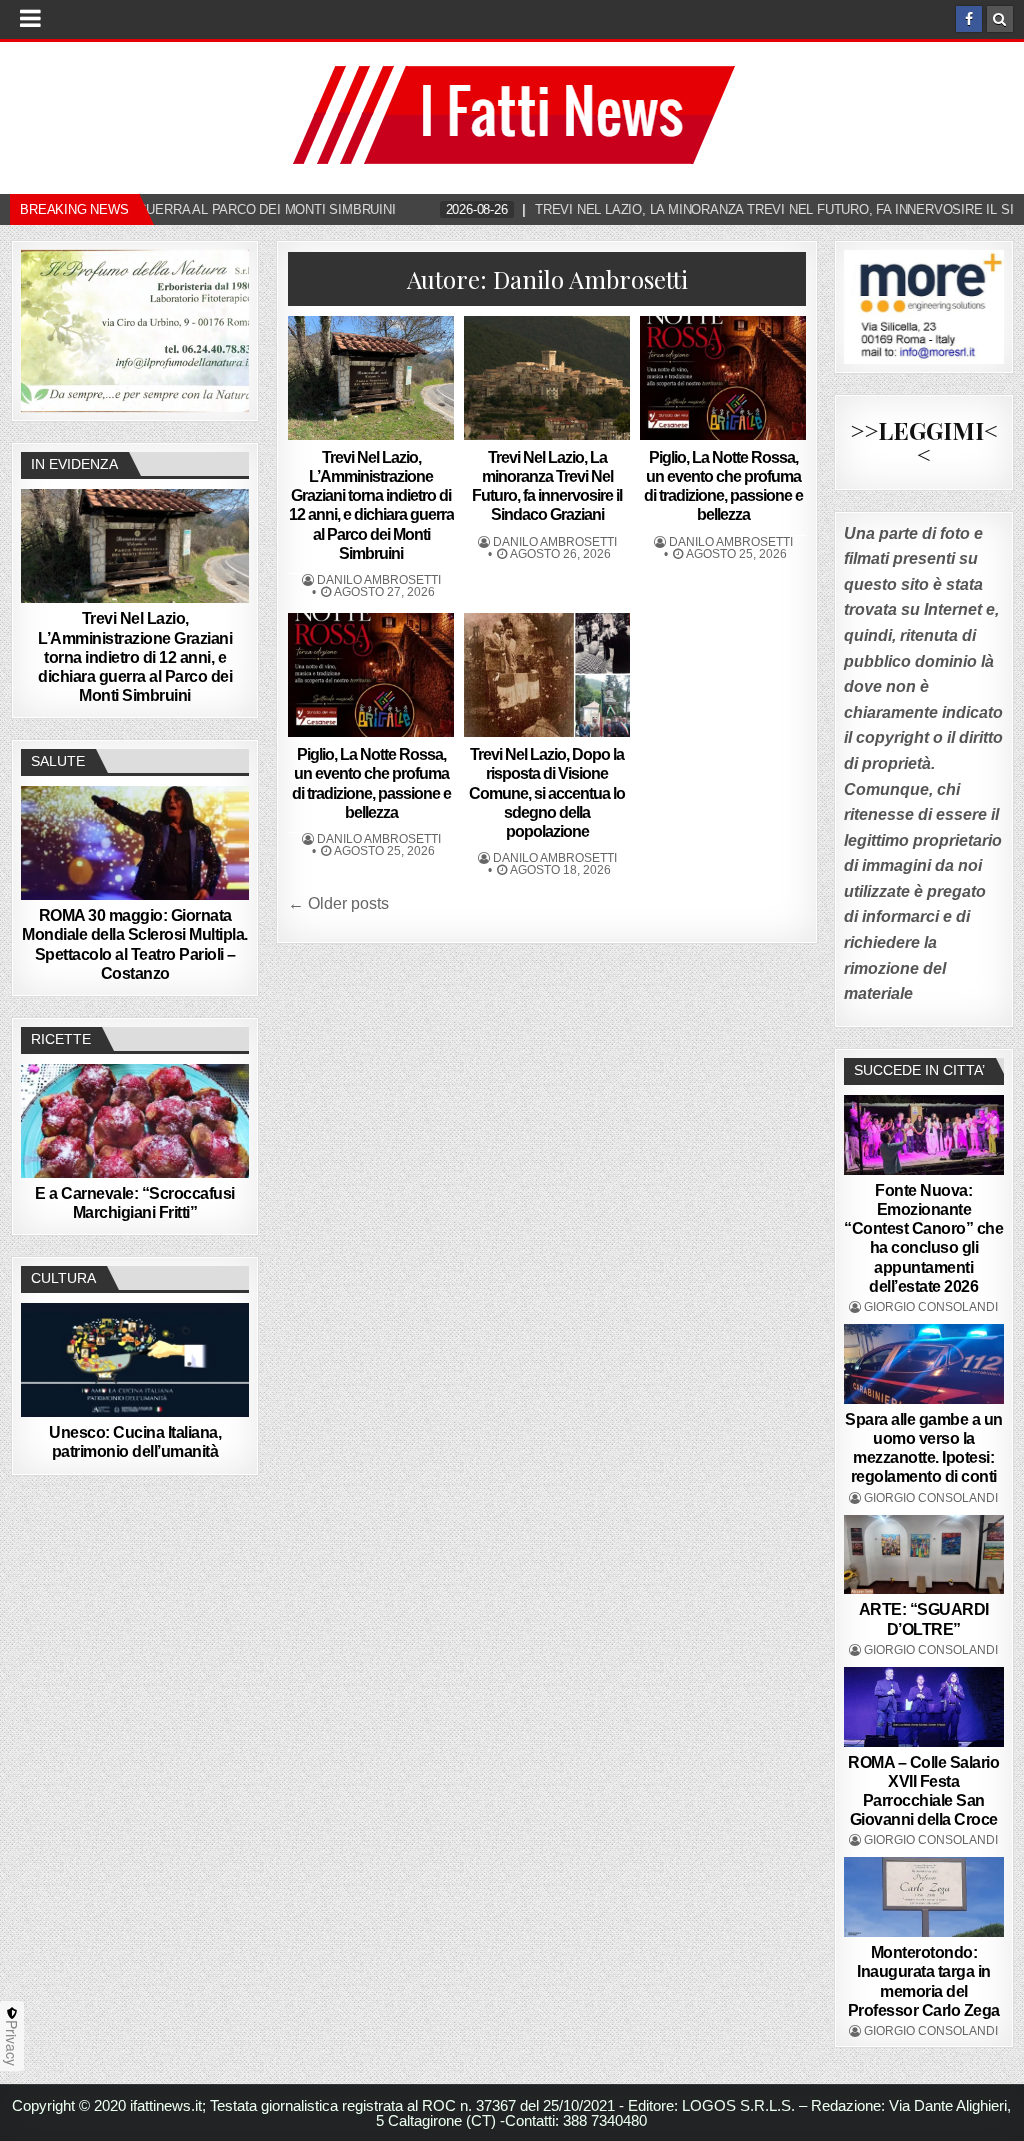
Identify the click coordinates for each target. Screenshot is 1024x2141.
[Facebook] (969, 19)
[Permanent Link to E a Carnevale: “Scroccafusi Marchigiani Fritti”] (135, 1121)
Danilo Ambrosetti (379, 580)
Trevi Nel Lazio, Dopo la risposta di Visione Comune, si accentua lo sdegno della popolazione (547, 793)
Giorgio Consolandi (931, 1307)
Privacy (12, 2043)
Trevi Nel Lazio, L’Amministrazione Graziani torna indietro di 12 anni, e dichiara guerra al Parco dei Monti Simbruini (135, 657)
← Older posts (338, 903)
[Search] (1000, 19)
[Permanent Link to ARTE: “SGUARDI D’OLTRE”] (924, 1555)
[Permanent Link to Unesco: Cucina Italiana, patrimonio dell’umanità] (135, 1360)
